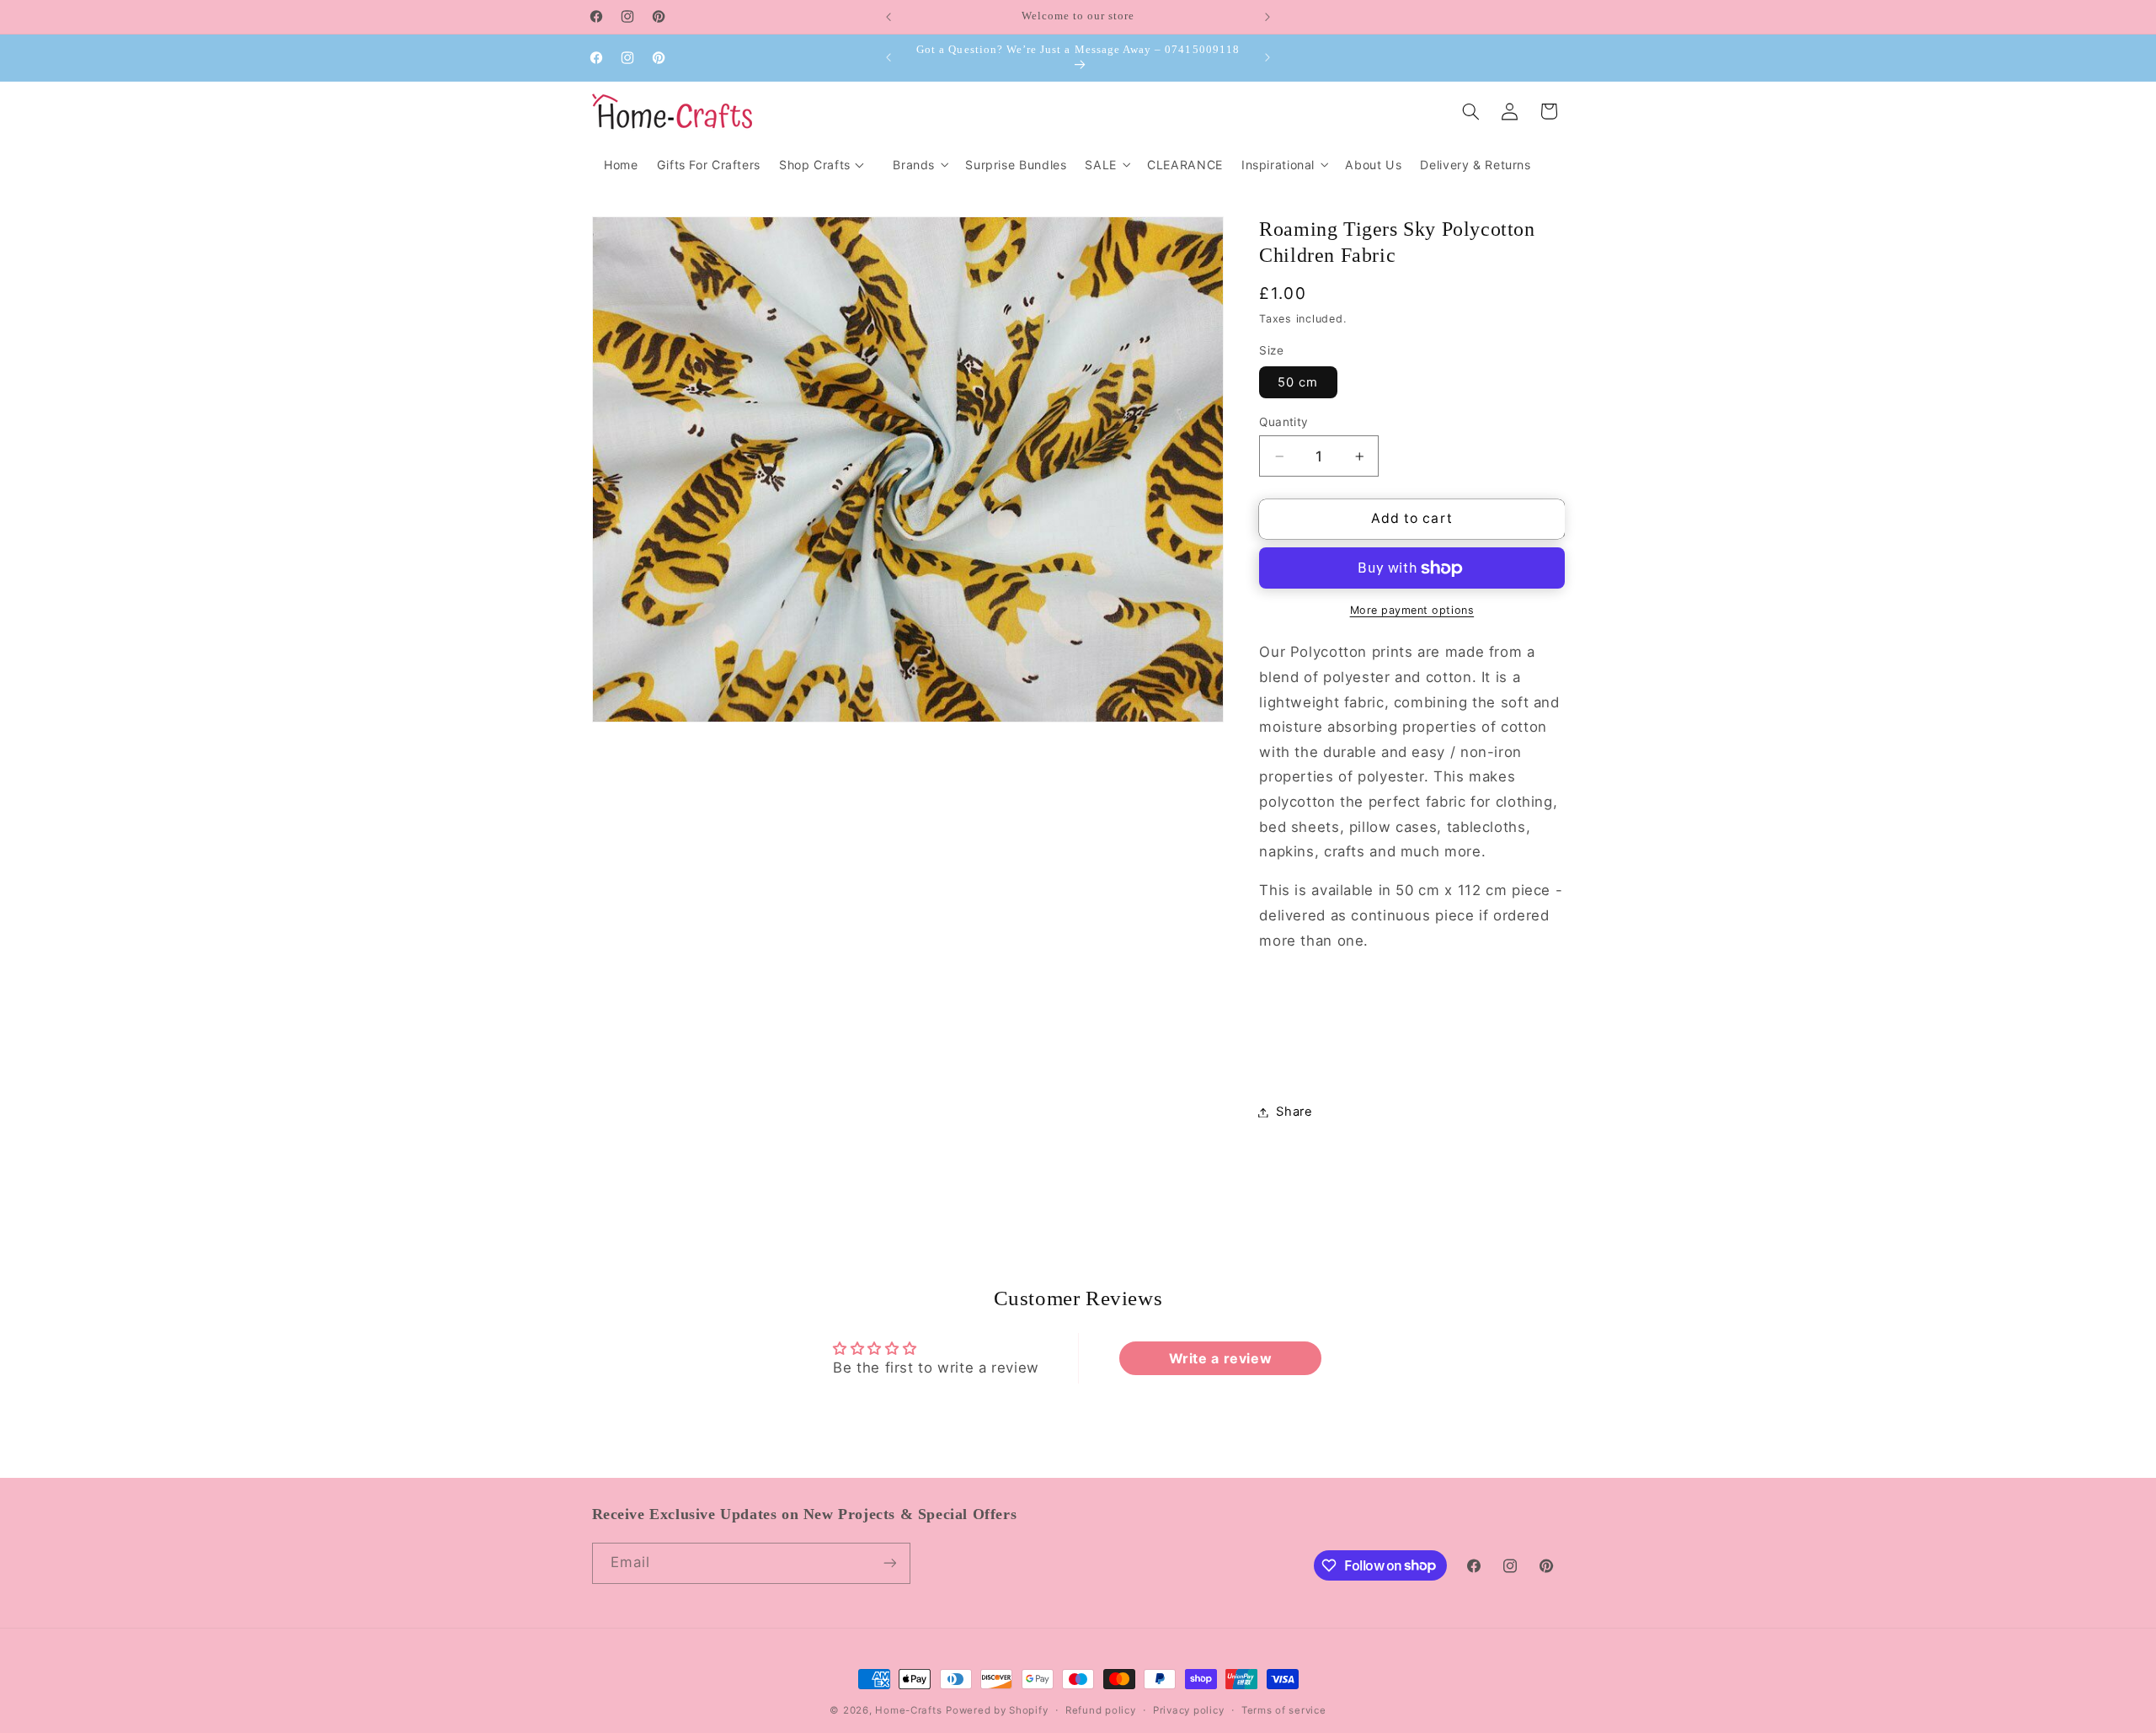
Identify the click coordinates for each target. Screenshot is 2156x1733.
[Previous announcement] (889, 17)
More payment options (1412, 610)
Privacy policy (1188, 1710)
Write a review (1221, 1358)
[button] (920, 165)
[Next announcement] (1267, 17)
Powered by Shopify (997, 1710)
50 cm (1298, 382)
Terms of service (1284, 1710)
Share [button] (1294, 1112)
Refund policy (1101, 1710)
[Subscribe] (889, 1563)
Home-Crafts (908, 1710)
